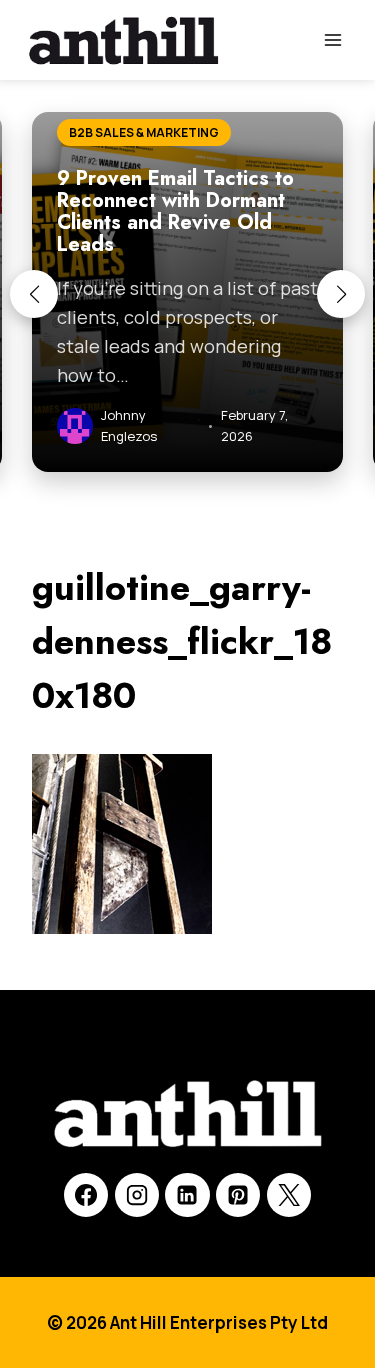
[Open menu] (332, 39)
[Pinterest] (238, 1195)
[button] (34, 294)
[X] (289, 1195)
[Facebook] (86, 1195)
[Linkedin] (187, 1195)
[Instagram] (137, 1195)
